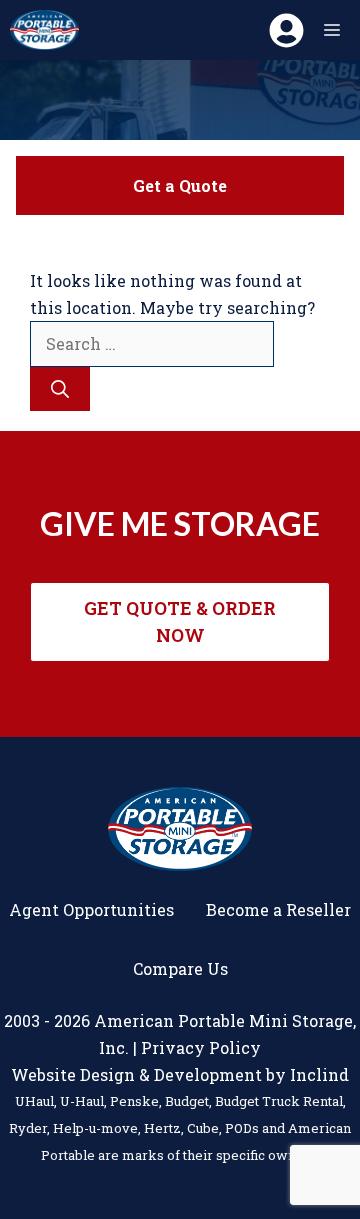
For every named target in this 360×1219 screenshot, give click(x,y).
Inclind (319, 1074)
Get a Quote (180, 185)
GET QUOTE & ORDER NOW (180, 621)
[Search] (60, 389)
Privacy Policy (201, 1047)
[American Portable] (44, 30)
